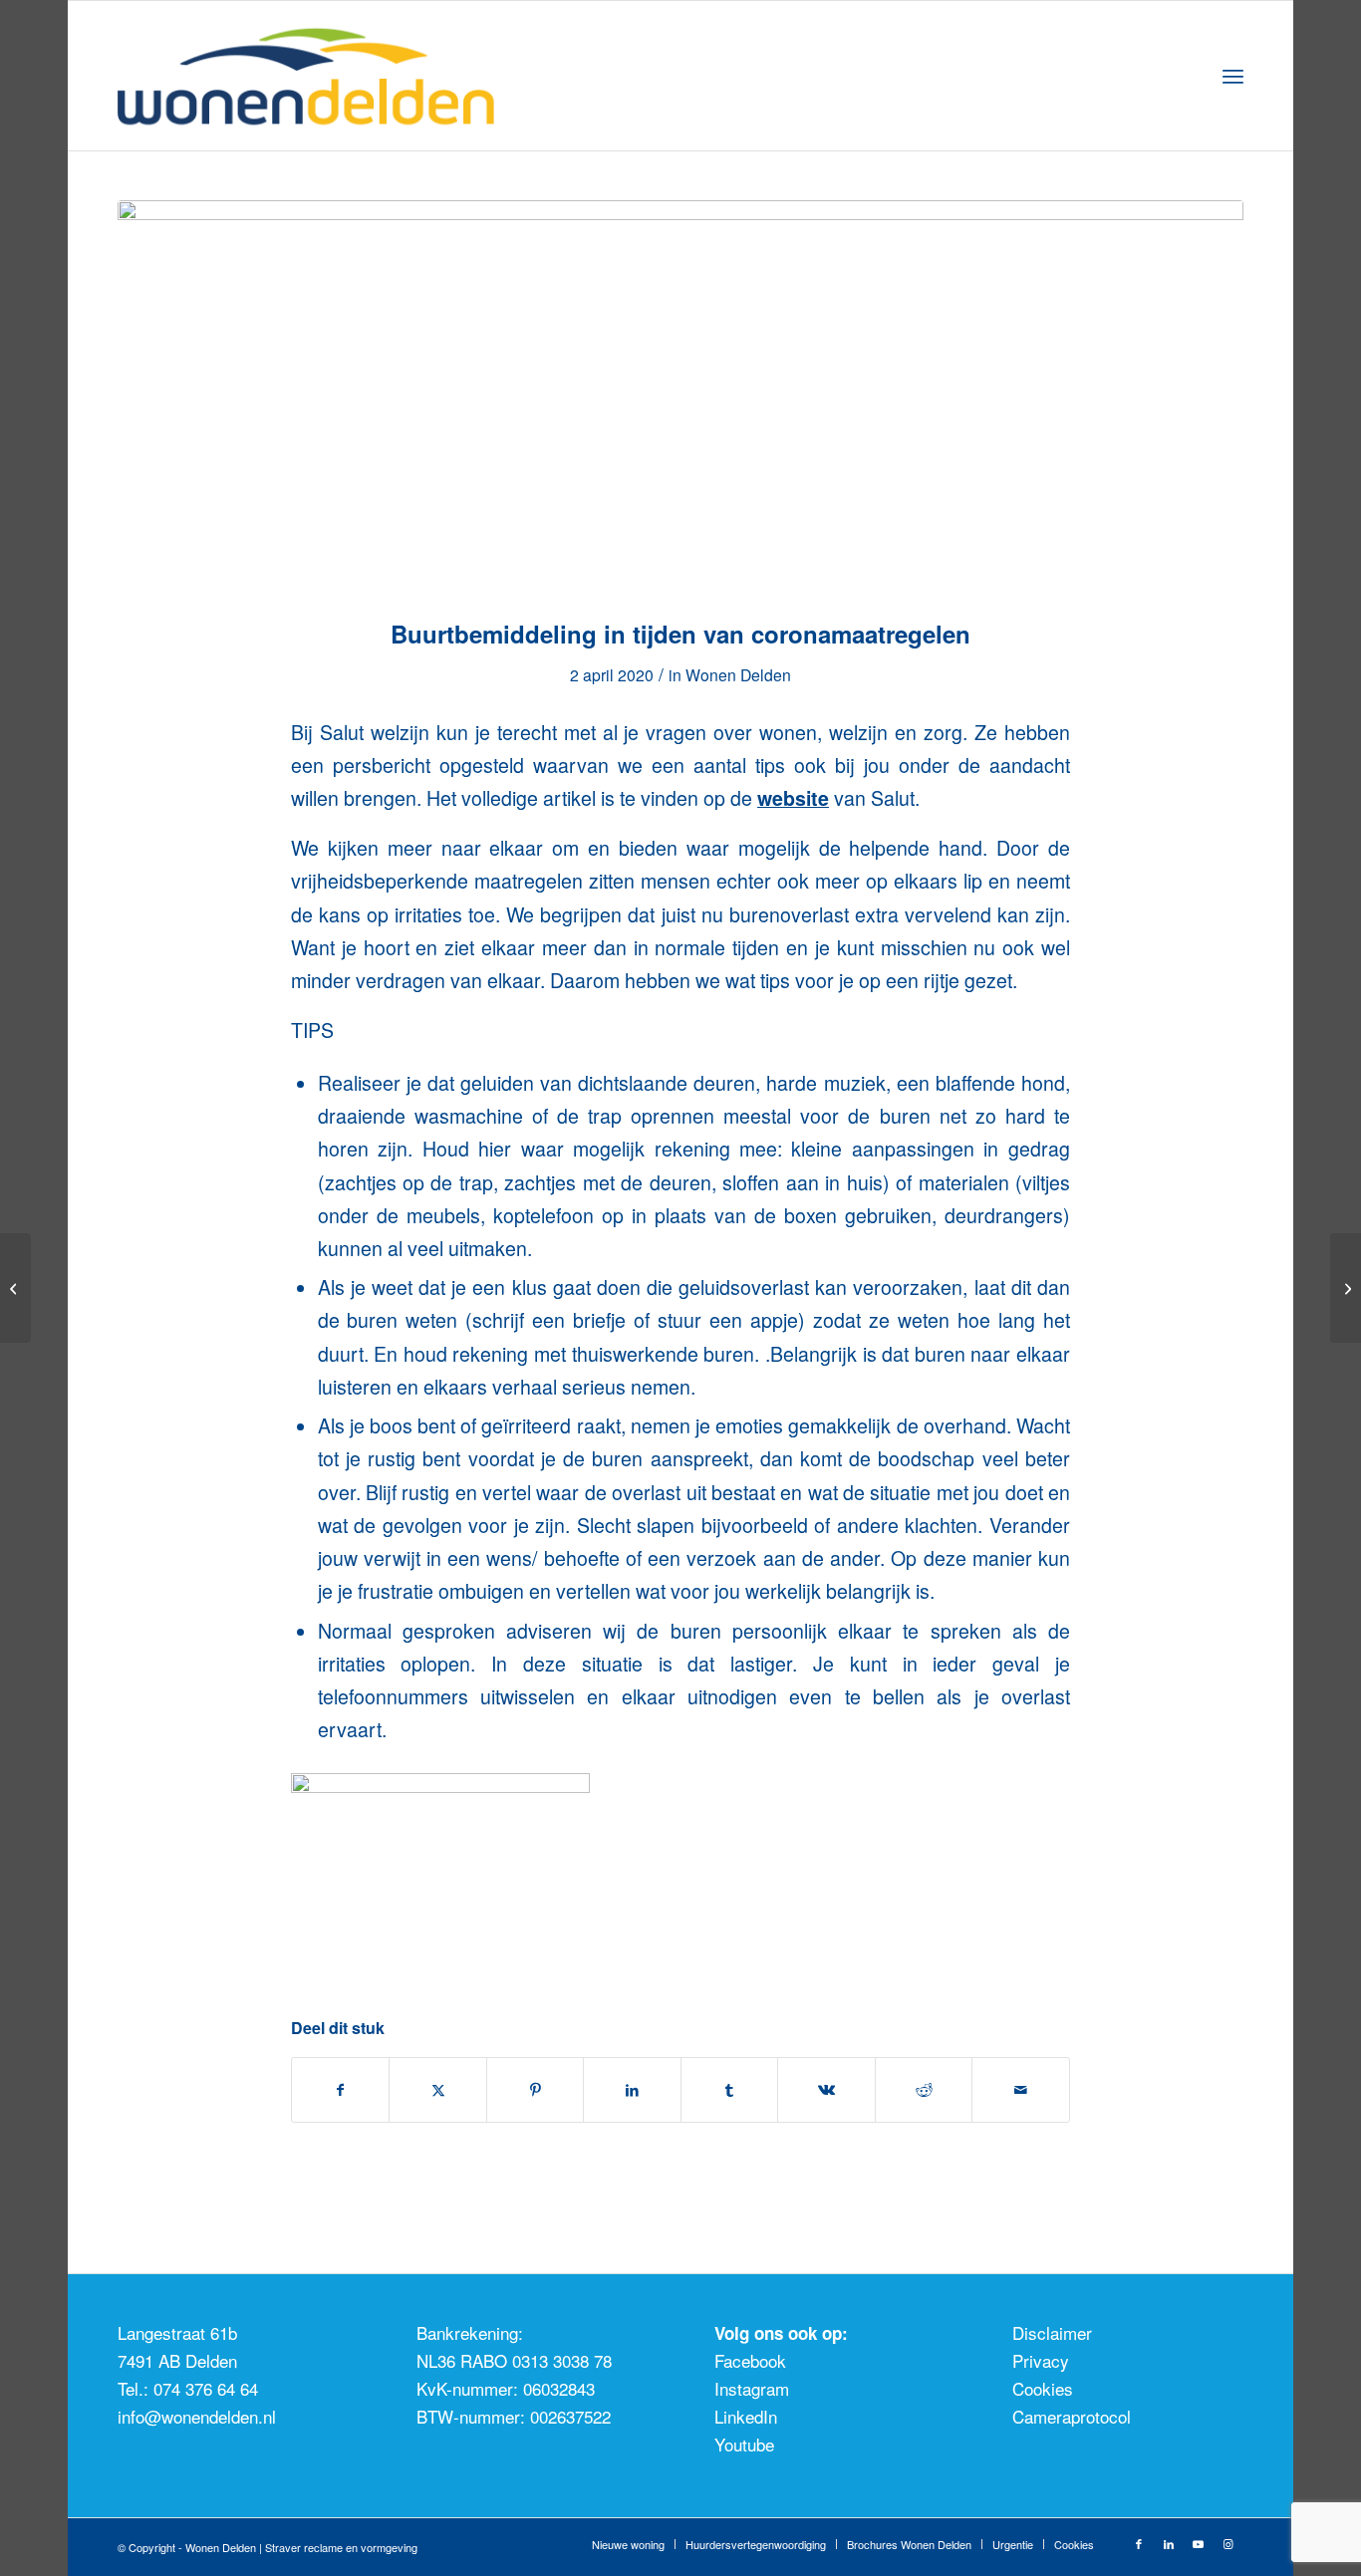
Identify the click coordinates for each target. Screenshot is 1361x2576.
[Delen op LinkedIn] (632, 2090)
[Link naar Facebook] (1139, 2543)
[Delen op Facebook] (341, 2090)
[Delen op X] (438, 2090)
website (793, 798)
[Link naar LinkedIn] (1169, 2543)
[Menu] (1233, 76)
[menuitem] (1233, 76)
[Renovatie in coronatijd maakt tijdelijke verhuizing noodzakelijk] (1346, 1288)
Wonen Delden (738, 674)
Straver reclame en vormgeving (341, 2547)
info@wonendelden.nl (197, 2416)
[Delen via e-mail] (1021, 2090)
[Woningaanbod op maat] (15, 1288)
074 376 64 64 (206, 2388)
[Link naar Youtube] (1199, 2543)
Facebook (750, 2360)
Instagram (752, 2388)
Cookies (1043, 2388)
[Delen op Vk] (826, 2090)
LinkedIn (746, 2416)
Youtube (744, 2444)
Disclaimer (1052, 2332)
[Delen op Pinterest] (536, 2090)
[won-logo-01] (332, 76)
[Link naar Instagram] (1228, 2543)
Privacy (1041, 2360)
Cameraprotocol (1072, 2416)
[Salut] (680, 397)
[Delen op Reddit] (924, 2090)
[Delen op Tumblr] (730, 2090)
